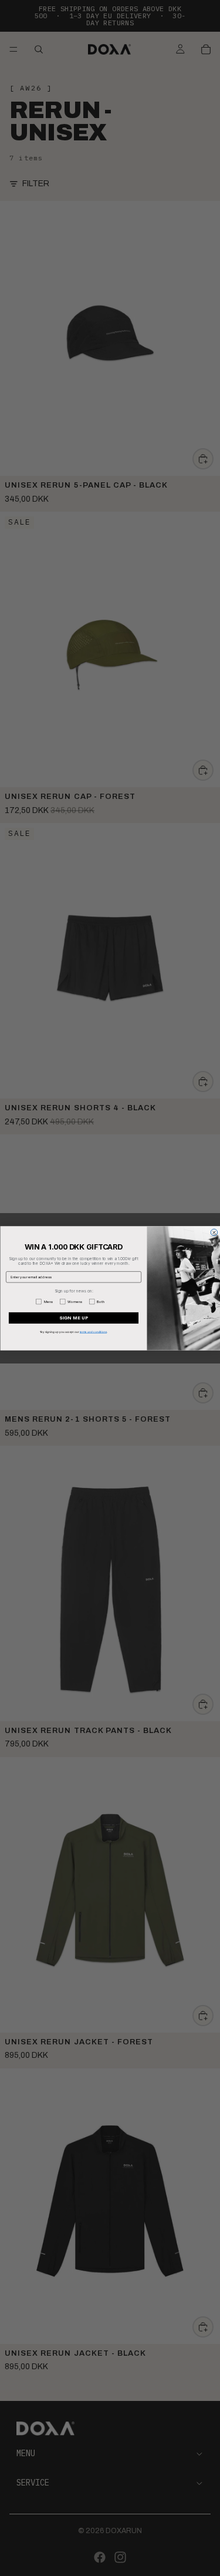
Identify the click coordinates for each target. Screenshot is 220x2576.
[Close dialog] (214, 1232)
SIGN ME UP (73, 1318)
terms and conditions (93, 1331)
